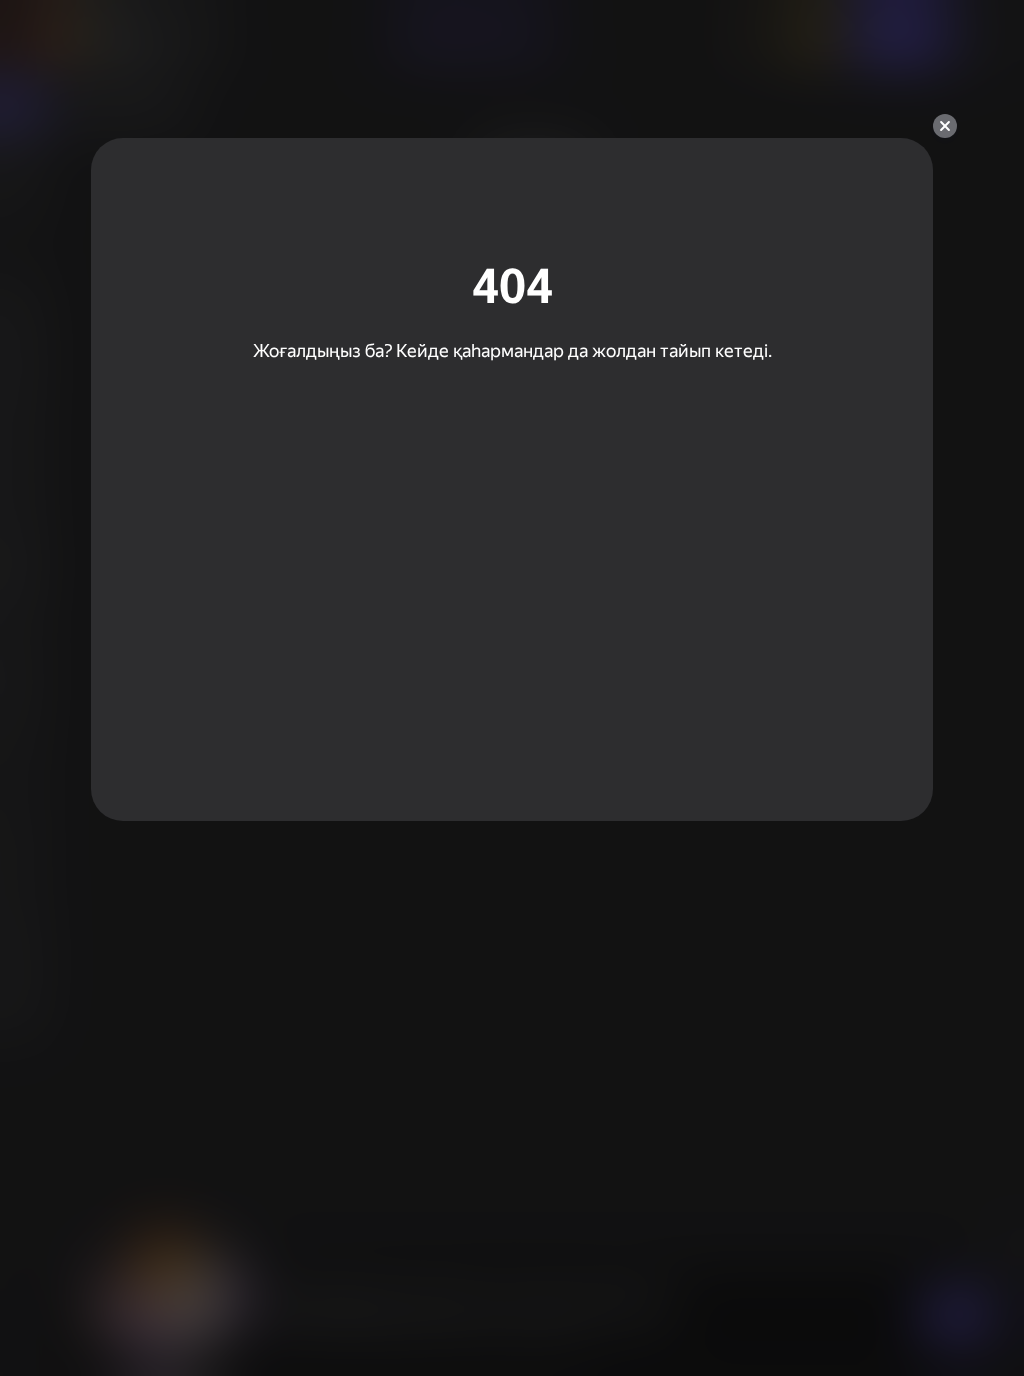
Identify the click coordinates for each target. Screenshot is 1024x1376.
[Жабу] (945, 126)
